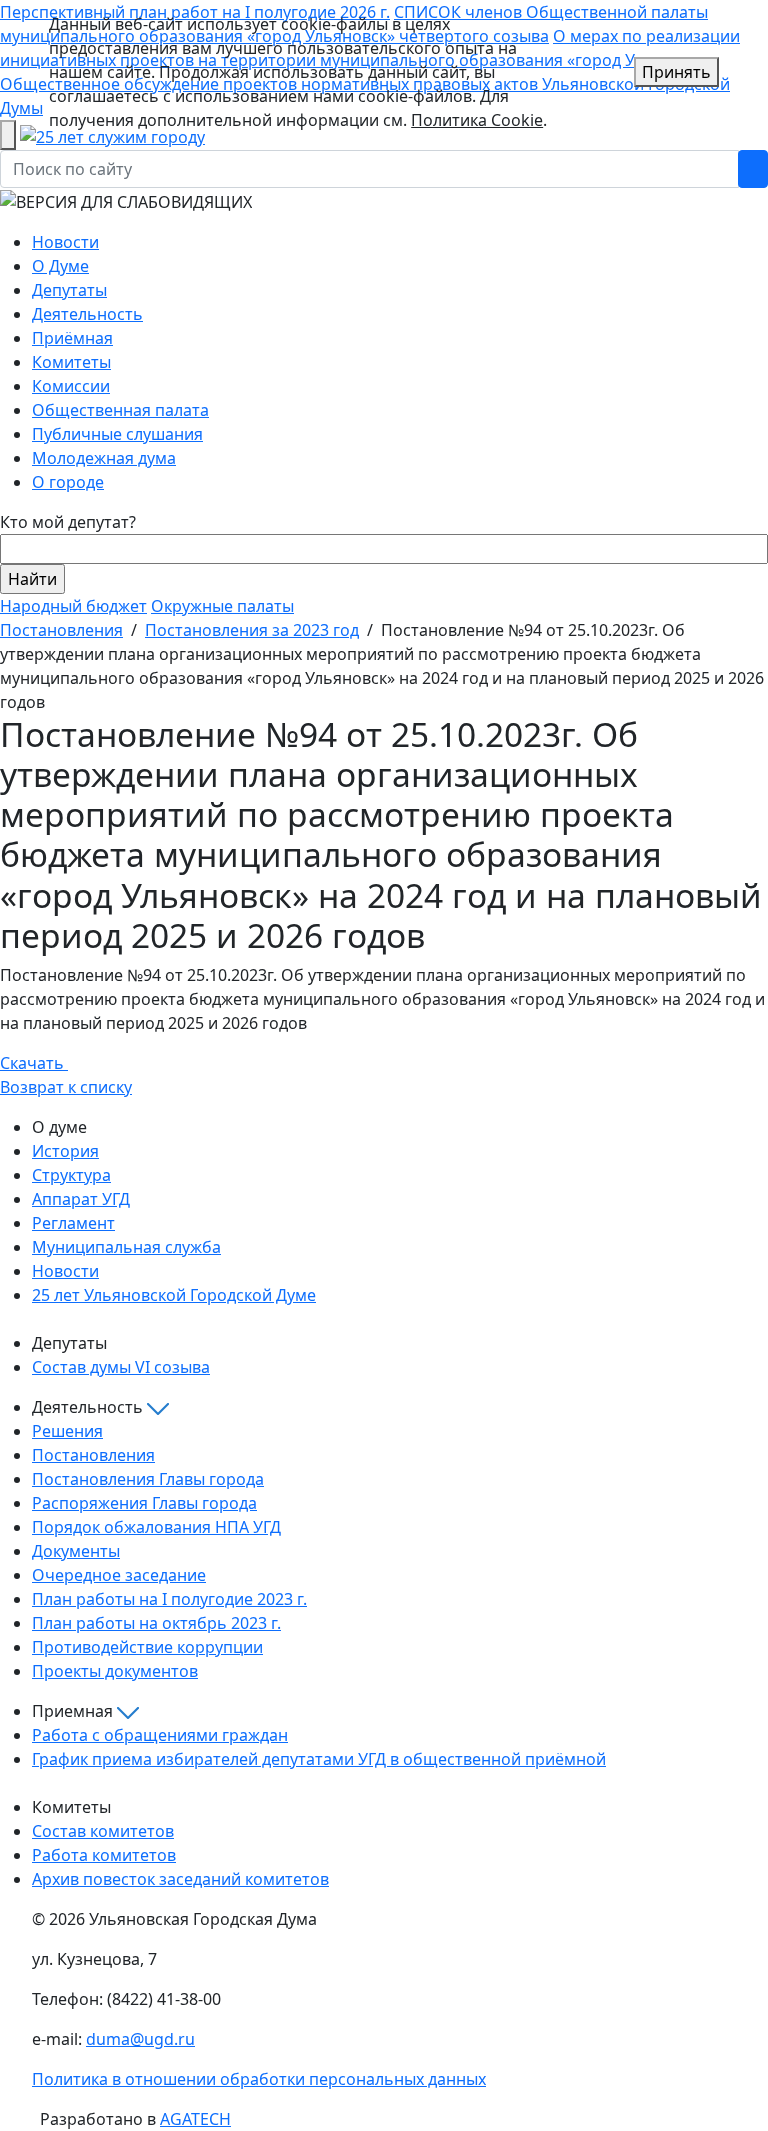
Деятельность (87, 314)
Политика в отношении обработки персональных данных (259, 2079)
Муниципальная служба (126, 1247)
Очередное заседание (119, 1575)
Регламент (73, 1223)
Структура (71, 1175)
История (65, 1151)
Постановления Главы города (148, 1479)
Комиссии (71, 386)
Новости (65, 242)
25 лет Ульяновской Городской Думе (174, 1295)
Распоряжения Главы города (144, 1503)
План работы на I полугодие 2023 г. (169, 1599)
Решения (67, 1431)
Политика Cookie (477, 120)
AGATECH (195, 2119)
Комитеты (71, 362)
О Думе (60, 266)
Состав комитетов (103, 1831)
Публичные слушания (117, 434)
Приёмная (72, 338)
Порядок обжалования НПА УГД (156, 1527)
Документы (76, 1551)
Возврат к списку (66, 1087)
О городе (68, 482)
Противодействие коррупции (147, 1647)
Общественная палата (120, 410)
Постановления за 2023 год (252, 630)
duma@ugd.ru (140, 2039)
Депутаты (69, 290)
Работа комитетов (104, 1855)
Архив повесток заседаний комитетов (180, 1879)
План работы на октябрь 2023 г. (156, 1623)
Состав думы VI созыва (121, 1367)
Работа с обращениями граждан (160, 1735)
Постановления (61, 630)
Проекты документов (115, 1671)
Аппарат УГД (81, 1199)
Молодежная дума (104, 458)
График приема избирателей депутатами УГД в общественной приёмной (319, 1759)
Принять (676, 72)
